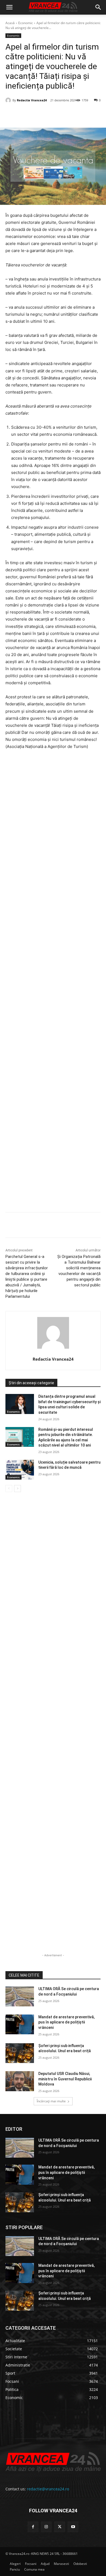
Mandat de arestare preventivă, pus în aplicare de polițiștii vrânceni (66, 2022)
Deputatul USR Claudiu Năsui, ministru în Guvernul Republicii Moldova (65, 2079)
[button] (9, 7)
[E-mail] (78, 114)
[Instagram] (46, 2527)
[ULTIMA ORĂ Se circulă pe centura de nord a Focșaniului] (20, 1996)
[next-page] (18, 1489)
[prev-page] (9, 1489)
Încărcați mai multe (51, 2101)
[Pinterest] (53, 114)
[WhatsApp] (66, 114)
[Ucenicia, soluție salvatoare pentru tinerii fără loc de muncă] (20, 1470)
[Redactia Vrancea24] (9, 100)
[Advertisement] (53, 983)
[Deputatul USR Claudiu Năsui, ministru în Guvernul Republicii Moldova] (20, 2081)
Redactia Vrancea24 (32, 100)
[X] (40, 114)
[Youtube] (73, 2527)
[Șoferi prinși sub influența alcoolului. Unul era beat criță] (20, 2053)
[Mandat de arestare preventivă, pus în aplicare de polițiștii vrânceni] (20, 2025)
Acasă (10, 23)
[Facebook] (28, 114)
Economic (26, 23)
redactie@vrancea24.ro (48, 2489)
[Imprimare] (91, 114)
